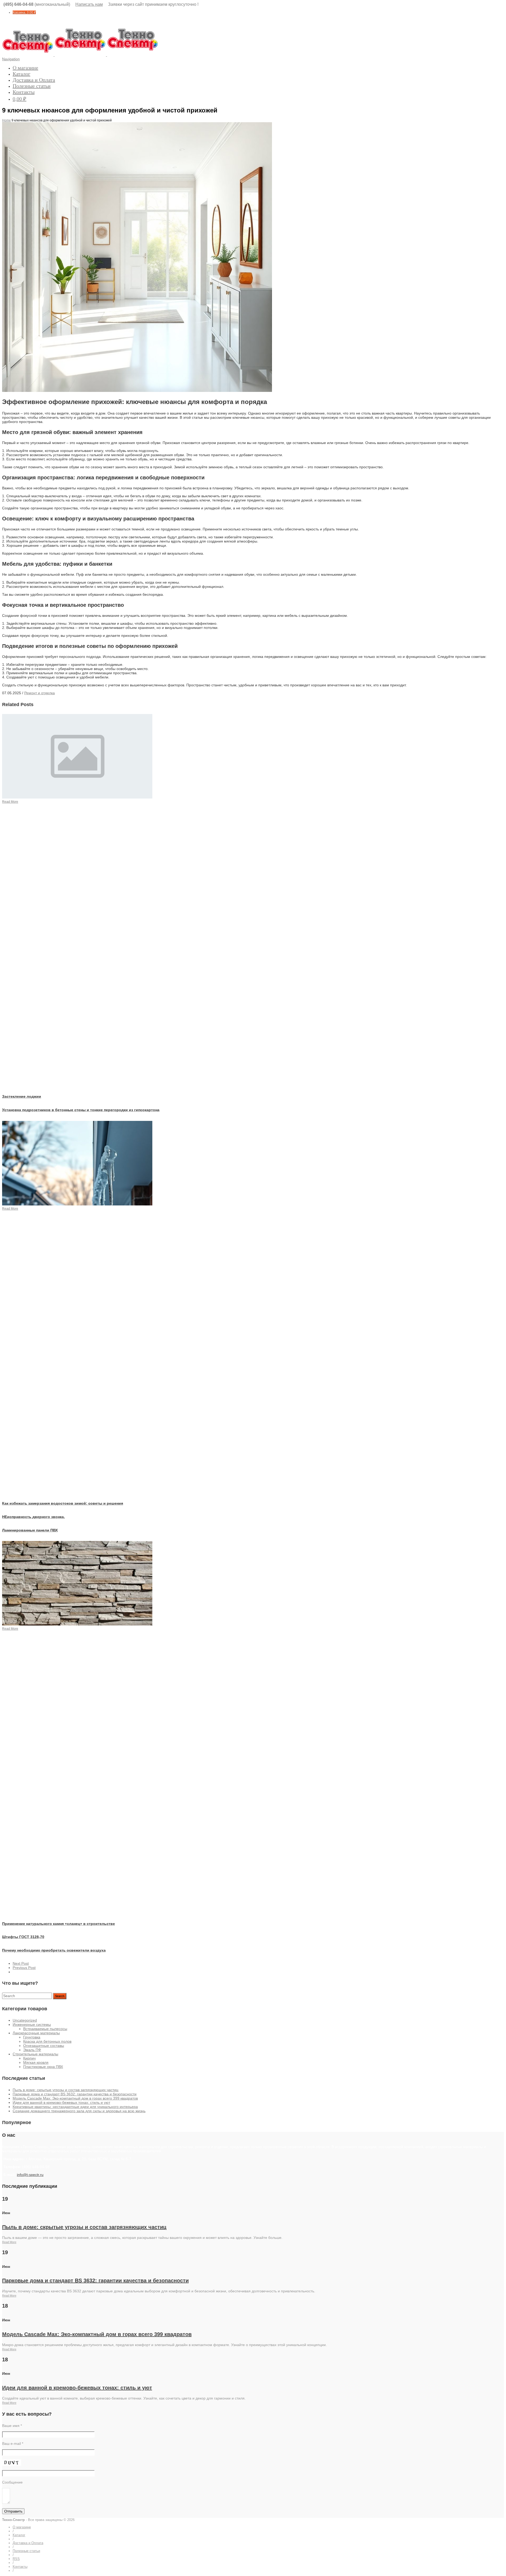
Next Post (21, 1963)
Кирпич (29, 2058)
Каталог (21, 74)
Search (60, 1996)
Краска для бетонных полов (47, 2041)
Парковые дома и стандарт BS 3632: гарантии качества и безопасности (75, 2094)
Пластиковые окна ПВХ (43, 2067)
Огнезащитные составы (44, 2046)
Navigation (11, 59)
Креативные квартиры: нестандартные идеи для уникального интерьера (75, 2107)
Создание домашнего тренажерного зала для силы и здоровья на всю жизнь (79, 2111)
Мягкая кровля (36, 2062)
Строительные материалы (35, 2054)
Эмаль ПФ (32, 2050)
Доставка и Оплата (34, 80)
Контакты (24, 92)
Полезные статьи (32, 86)
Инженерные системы (32, 2025)
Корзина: (24, 12)
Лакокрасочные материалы (36, 2033)
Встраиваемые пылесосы (45, 2029)
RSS (16, 2559)
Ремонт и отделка (40, 693)
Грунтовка (32, 2037)
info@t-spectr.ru (30, 2175)
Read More (9, 2242)
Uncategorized (25, 2020)
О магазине (25, 68)
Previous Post (24, 1968)
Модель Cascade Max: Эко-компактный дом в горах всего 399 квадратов (75, 2098)
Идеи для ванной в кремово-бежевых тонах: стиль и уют (61, 2102)
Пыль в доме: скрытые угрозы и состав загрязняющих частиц (65, 2090)
